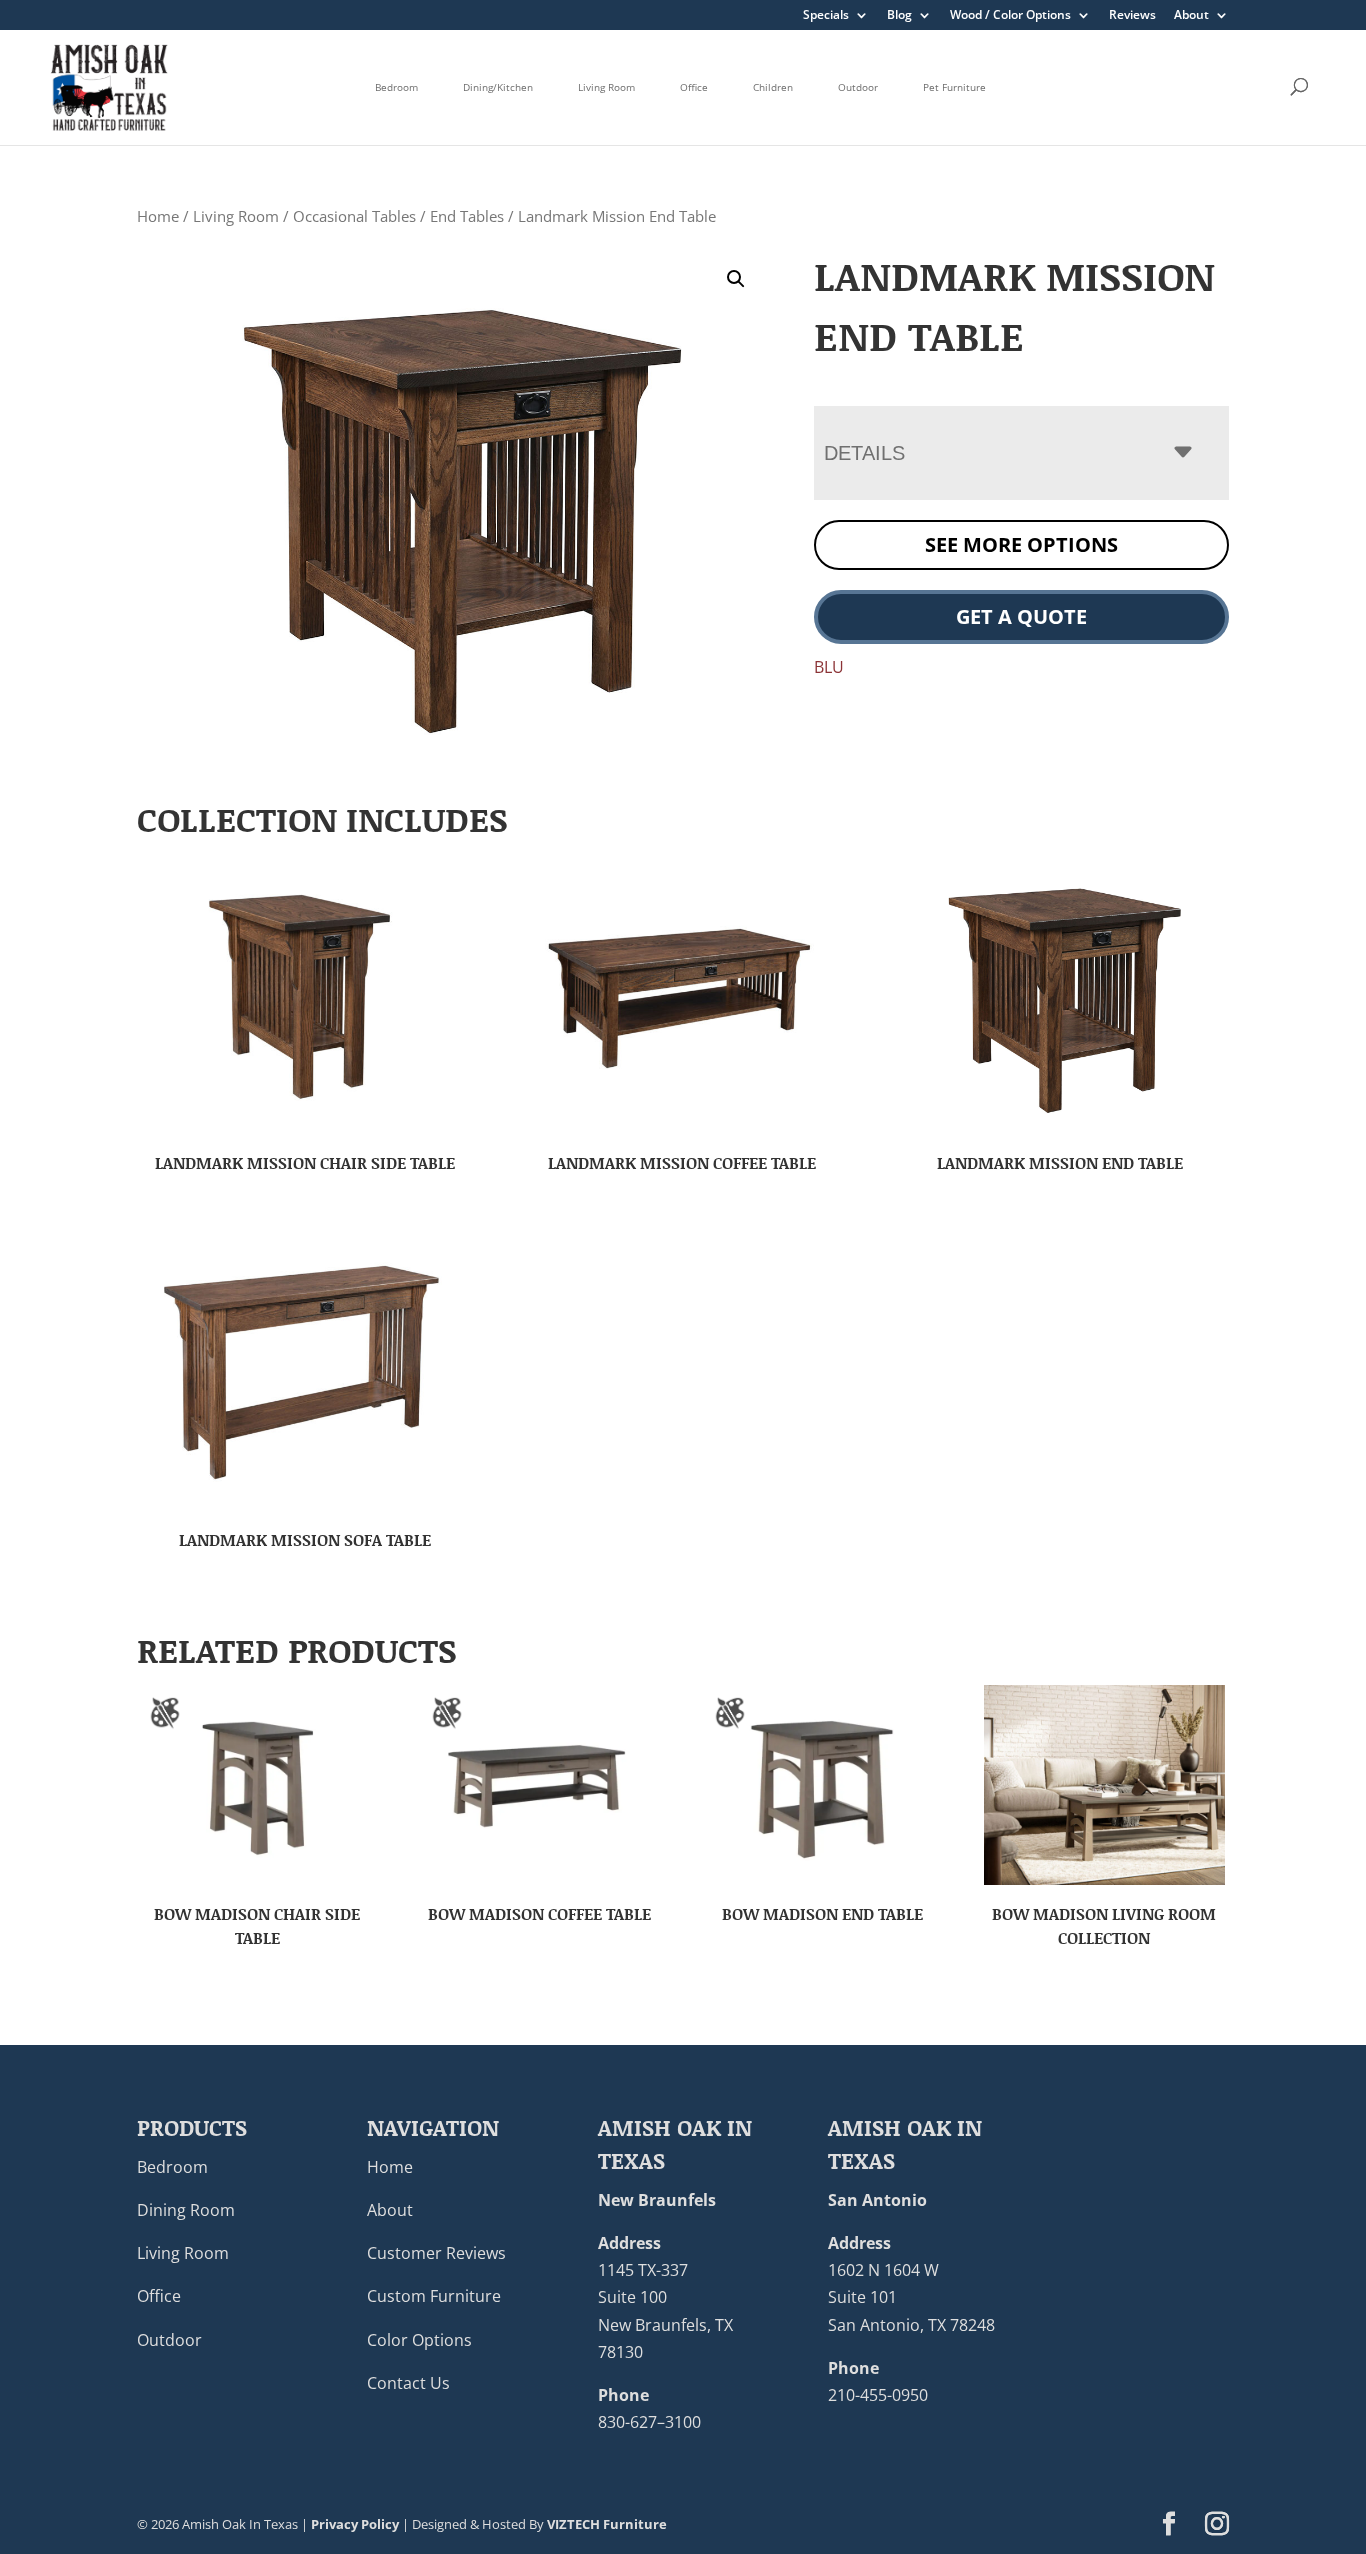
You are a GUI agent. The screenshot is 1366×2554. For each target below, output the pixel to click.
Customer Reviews (436, 2253)
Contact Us (408, 2383)
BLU (829, 667)
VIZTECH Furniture (607, 2524)
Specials (826, 16)
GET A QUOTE (1021, 616)
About (1191, 16)
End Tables (467, 216)
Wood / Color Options (1010, 16)
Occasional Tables (354, 216)
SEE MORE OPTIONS (1021, 544)
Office (694, 87)
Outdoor (858, 87)
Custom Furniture (434, 2296)
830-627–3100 (649, 2422)
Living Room (606, 87)
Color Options (419, 2340)
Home (158, 216)
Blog (899, 16)
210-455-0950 (878, 2395)
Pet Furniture (954, 87)
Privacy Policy (355, 2524)
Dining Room (186, 2210)
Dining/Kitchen (498, 87)
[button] (736, 279)
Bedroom (396, 87)
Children (773, 87)
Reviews (1132, 16)
